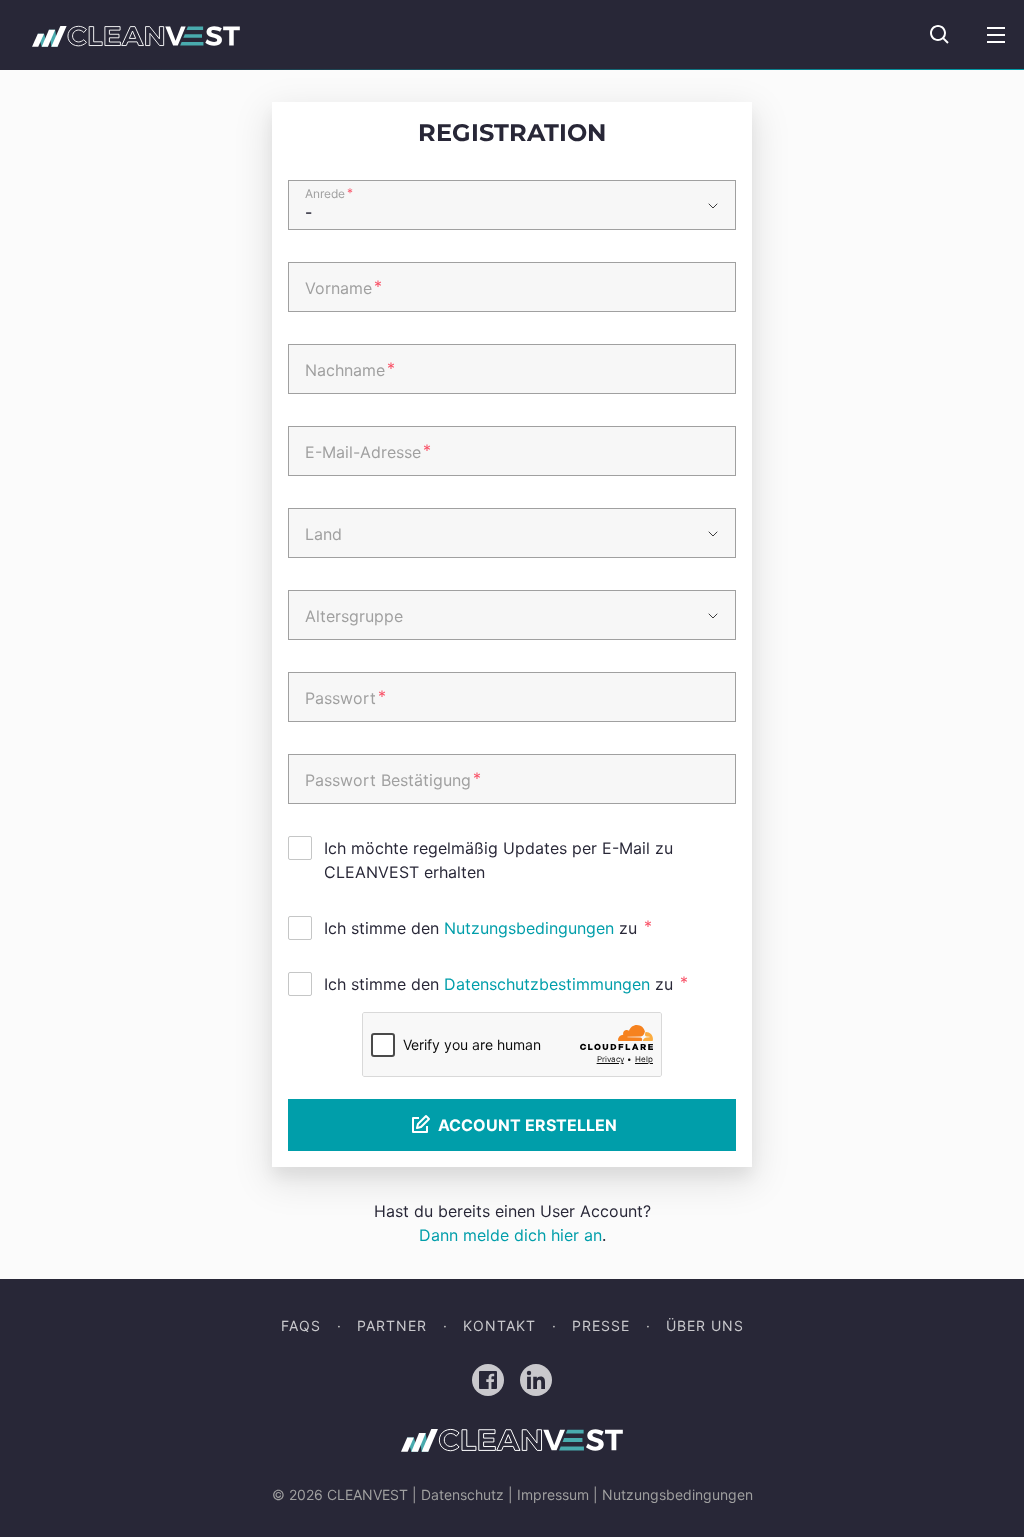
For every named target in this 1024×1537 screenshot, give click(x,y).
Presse (601, 1325)
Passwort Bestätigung (393, 779)
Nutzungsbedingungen (529, 928)
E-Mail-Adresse (368, 451)
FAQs (301, 1325)
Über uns (705, 1325)
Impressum (553, 1494)
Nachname (350, 369)
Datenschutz (462, 1494)
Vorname (343, 287)
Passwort (345, 697)
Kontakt (499, 1325)
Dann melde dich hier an (510, 1235)
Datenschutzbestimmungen (547, 984)
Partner (392, 1325)
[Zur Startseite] (136, 35)
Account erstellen (527, 1125)
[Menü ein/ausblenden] (996, 35)
